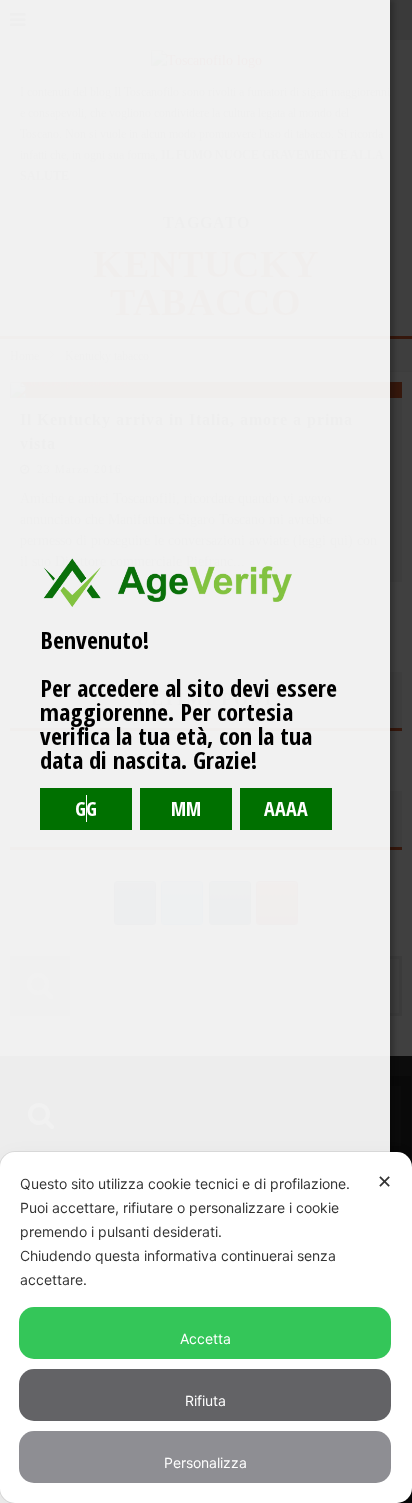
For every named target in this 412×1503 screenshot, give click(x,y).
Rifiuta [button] (205, 1400)
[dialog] (206, 1327)
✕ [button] (384, 1181)
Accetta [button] (205, 1338)
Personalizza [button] (205, 1462)
